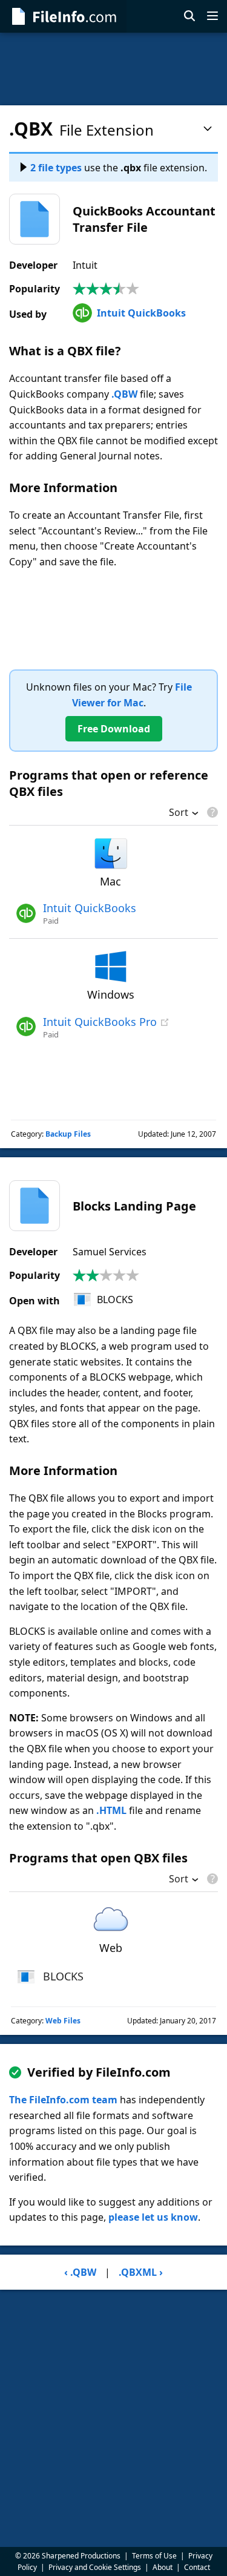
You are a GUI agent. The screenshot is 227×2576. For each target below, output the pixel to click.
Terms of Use (154, 2556)
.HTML (111, 1810)
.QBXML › (141, 2272)
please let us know (153, 2217)
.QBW (124, 394)
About (163, 2567)
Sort (179, 813)
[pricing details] (211, 812)
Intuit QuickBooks (141, 313)
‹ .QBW (80, 2272)
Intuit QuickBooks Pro (100, 1022)
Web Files (63, 2021)
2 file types (56, 168)
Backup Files (68, 1134)
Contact (197, 2567)
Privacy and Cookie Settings (95, 2567)
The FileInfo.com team (63, 2100)
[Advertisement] (113, 69)
